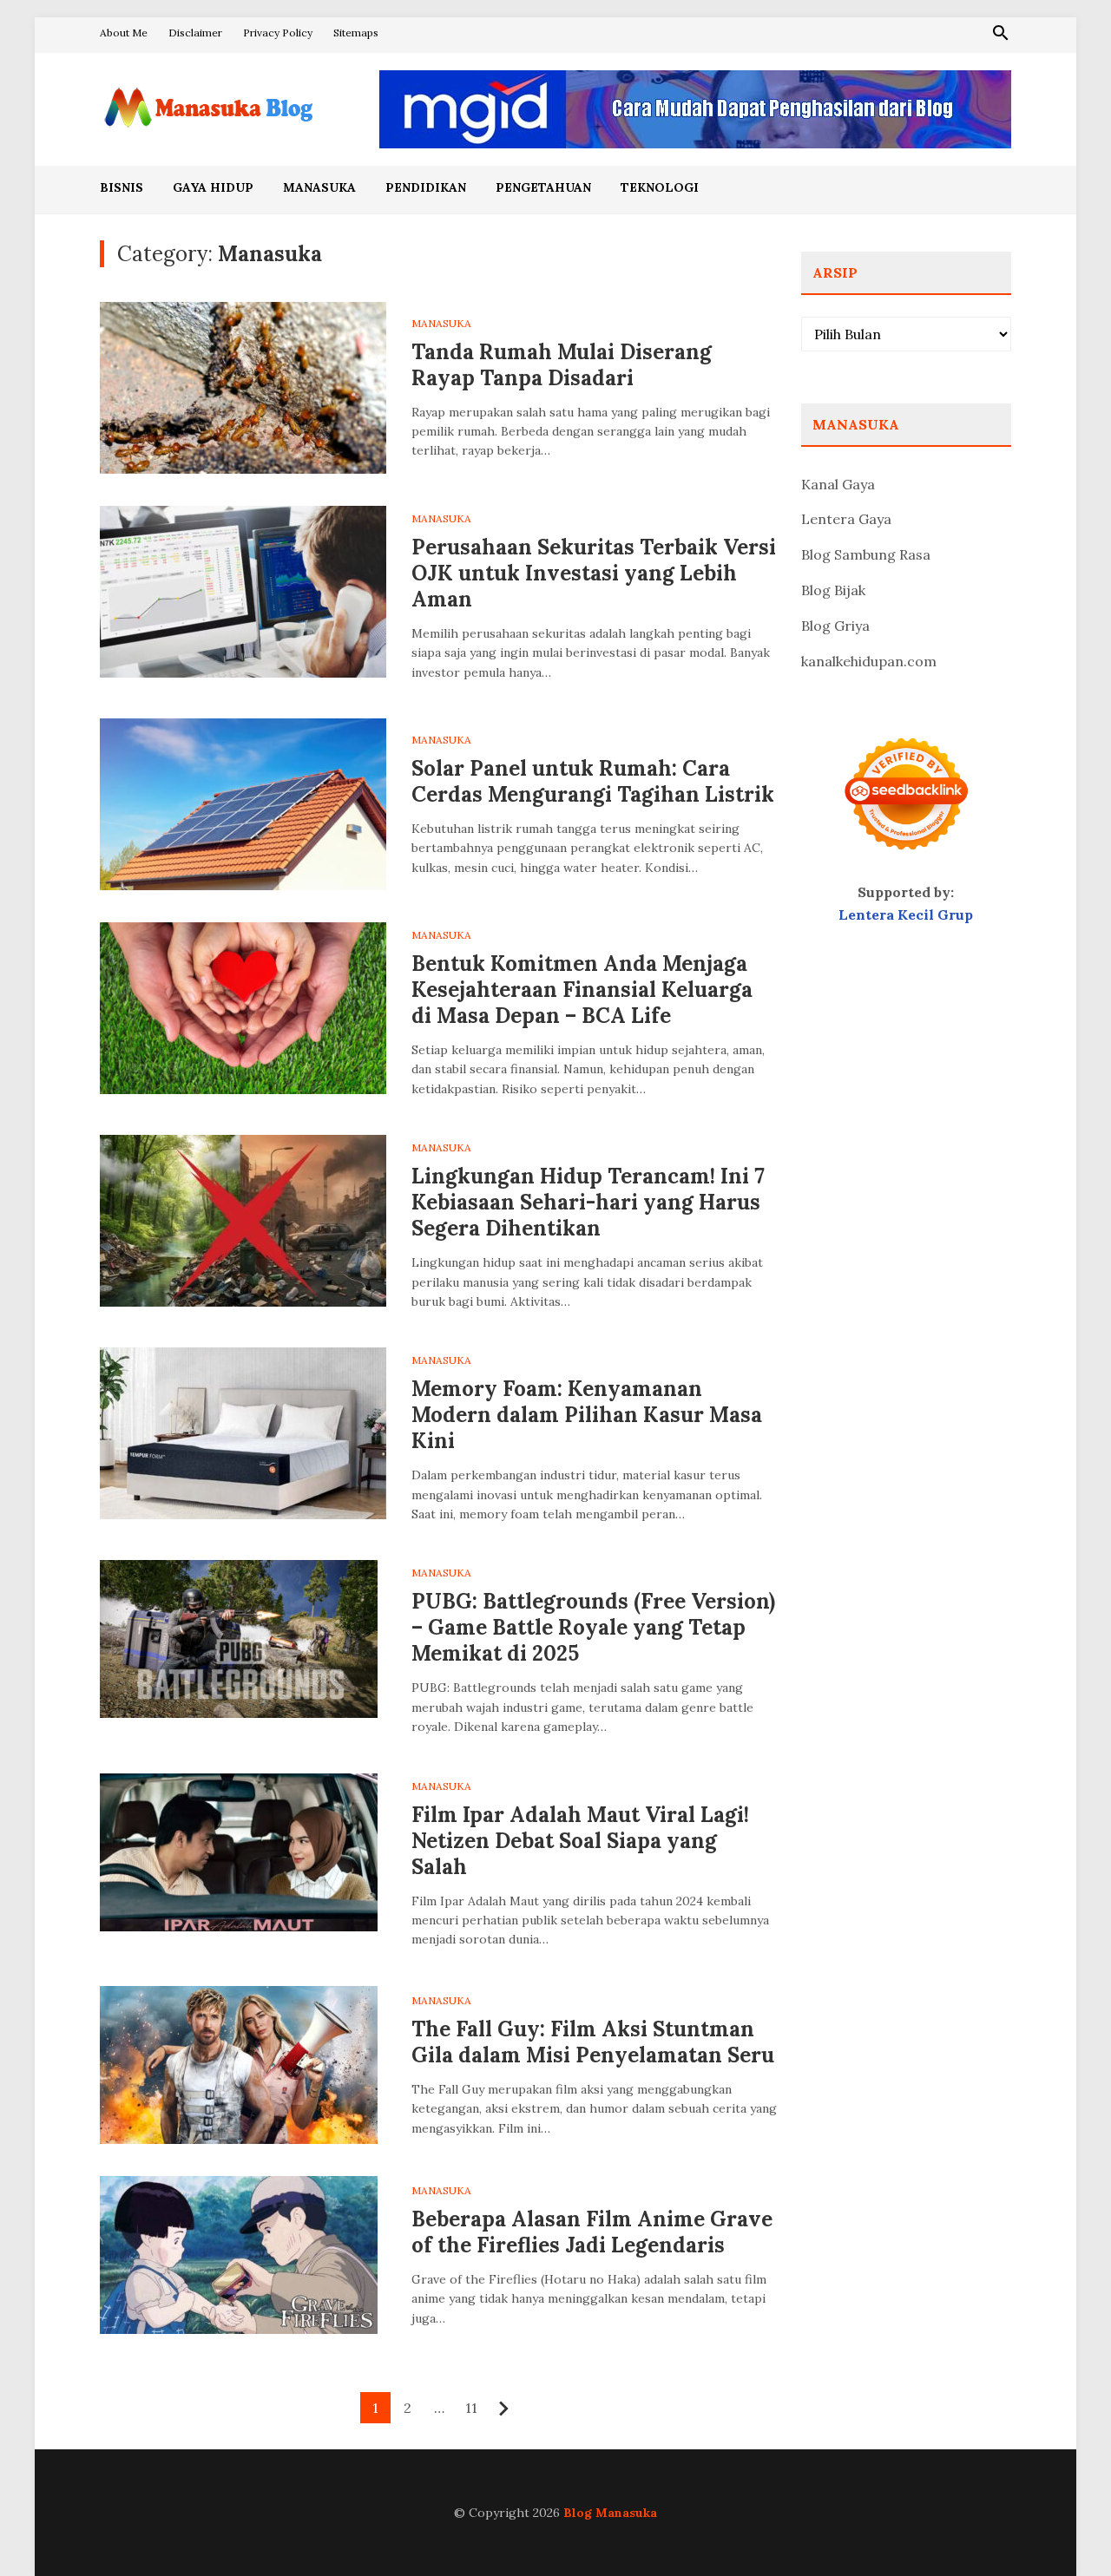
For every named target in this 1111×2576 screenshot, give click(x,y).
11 (471, 2408)
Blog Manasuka (610, 2513)
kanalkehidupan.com (869, 661)
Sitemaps (356, 33)
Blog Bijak (833, 590)
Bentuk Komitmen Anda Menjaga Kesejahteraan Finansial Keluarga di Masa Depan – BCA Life (582, 990)
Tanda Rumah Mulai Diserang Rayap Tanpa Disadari (562, 365)
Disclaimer (195, 33)
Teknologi (660, 187)
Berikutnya (504, 2409)
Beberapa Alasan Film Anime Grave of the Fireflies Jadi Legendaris (592, 2232)
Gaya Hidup (213, 187)
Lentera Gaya (846, 519)
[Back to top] (1062, 2527)
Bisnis (122, 187)
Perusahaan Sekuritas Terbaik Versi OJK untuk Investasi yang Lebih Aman (594, 573)
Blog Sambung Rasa (866, 554)
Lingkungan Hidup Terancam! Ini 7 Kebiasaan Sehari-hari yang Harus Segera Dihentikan (588, 1202)
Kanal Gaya (838, 484)
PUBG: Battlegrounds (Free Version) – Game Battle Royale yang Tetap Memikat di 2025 (593, 1627)
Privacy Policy (278, 33)
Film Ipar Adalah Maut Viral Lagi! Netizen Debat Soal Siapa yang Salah (580, 1841)
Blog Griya (835, 626)
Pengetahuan (543, 187)
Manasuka (319, 187)
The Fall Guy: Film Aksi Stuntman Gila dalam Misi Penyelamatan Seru (593, 2042)
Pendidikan (426, 187)
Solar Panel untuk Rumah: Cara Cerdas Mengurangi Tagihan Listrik (593, 781)
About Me (124, 33)
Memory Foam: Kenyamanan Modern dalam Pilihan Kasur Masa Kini (587, 1415)
